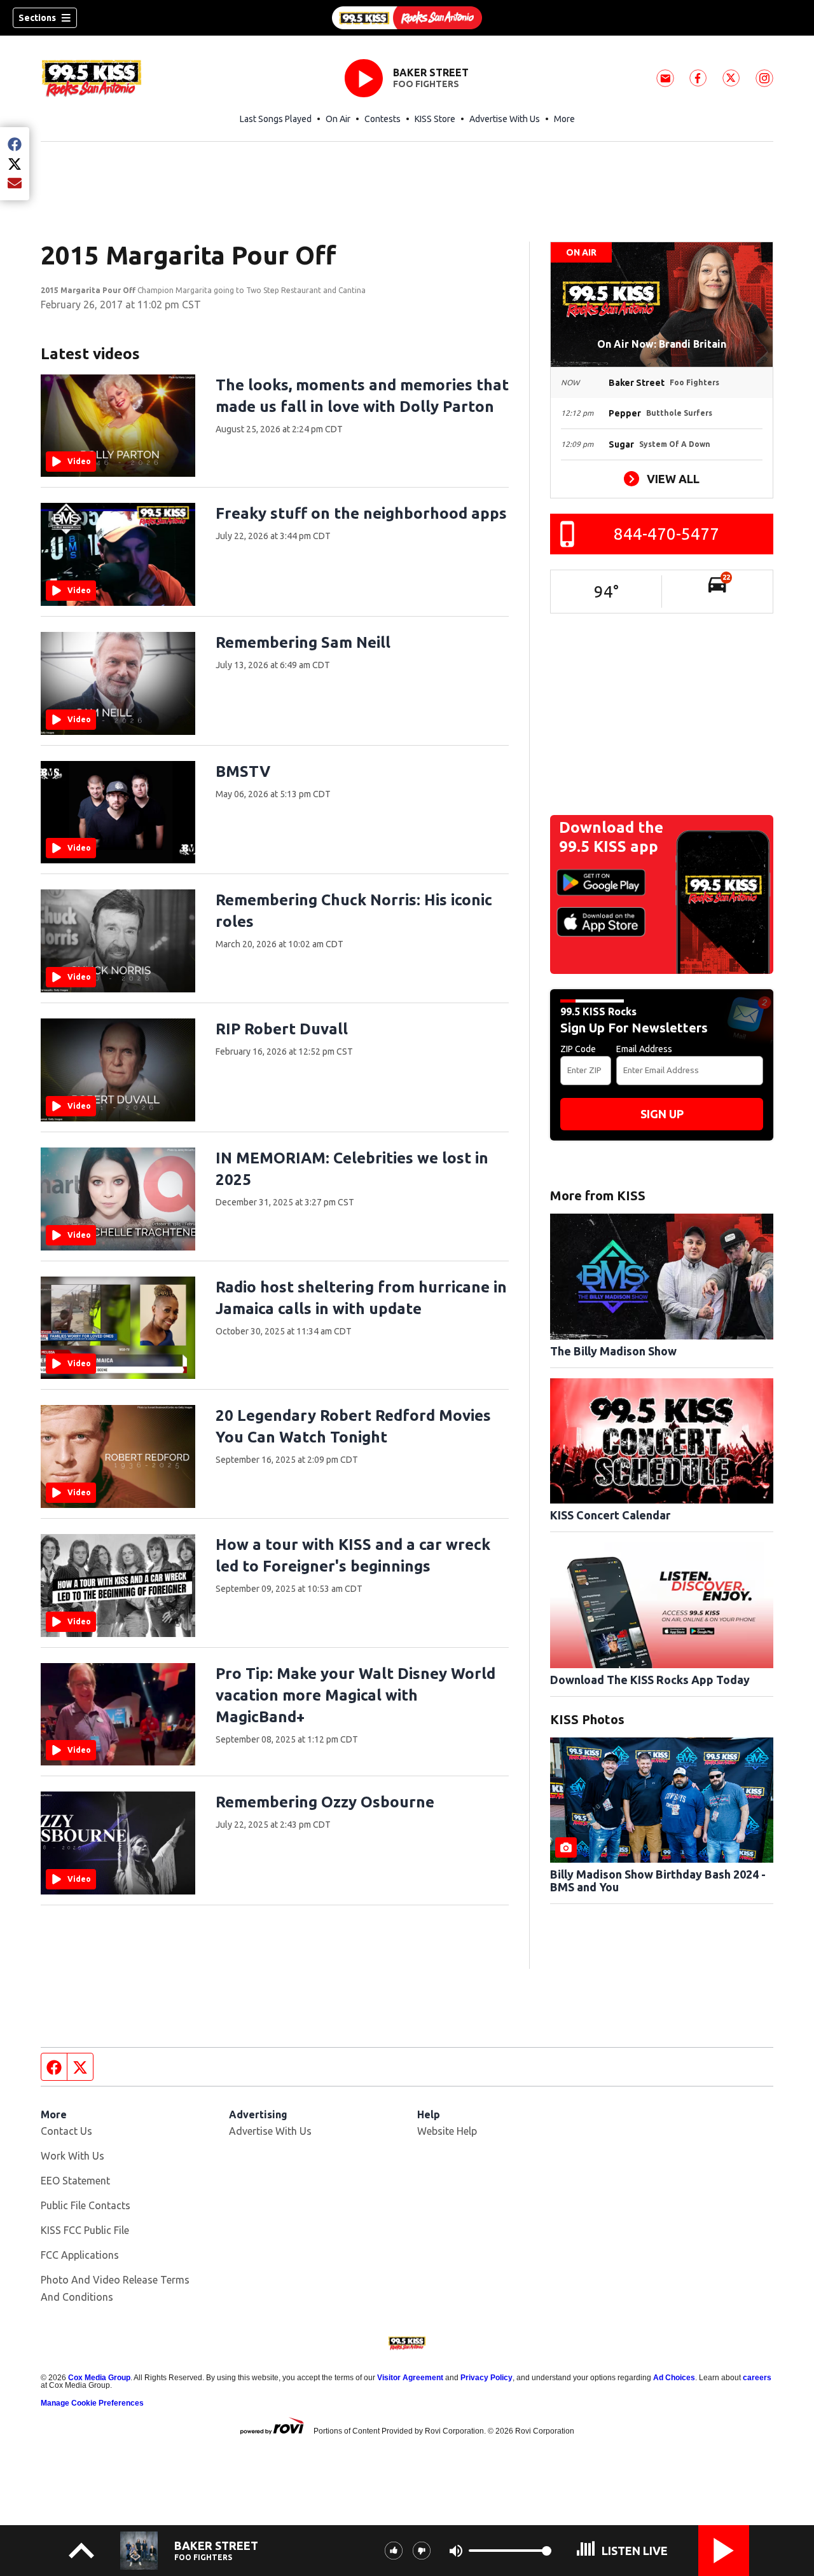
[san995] (407, 18)
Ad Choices (674, 2378)
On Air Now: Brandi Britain (662, 344)
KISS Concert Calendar (610, 1515)
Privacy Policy (486, 2378)
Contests (383, 119)
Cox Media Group (99, 2378)
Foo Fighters (426, 84)
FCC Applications (80, 2255)
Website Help (447, 2131)
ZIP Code (578, 1049)
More (564, 119)
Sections (37, 18)
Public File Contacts (86, 2205)
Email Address (644, 1049)
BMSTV (243, 771)
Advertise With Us (505, 119)
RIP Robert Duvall (282, 1029)
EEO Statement (75, 2181)
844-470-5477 (666, 534)
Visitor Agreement (410, 2378)
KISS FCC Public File (85, 2230)
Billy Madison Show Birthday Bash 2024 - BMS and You (658, 1881)
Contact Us (66, 2131)
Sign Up (662, 1114)
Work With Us (72, 2156)
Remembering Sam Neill (303, 642)
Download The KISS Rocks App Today (650, 1680)
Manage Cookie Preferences (92, 2403)
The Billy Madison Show (613, 1351)
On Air (338, 119)
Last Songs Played (276, 119)
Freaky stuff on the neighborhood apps (361, 513)
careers (757, 2378)
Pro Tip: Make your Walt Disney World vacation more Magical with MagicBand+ (355, 1695)
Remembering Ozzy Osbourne (325, 1802)
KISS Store (435, 119)
